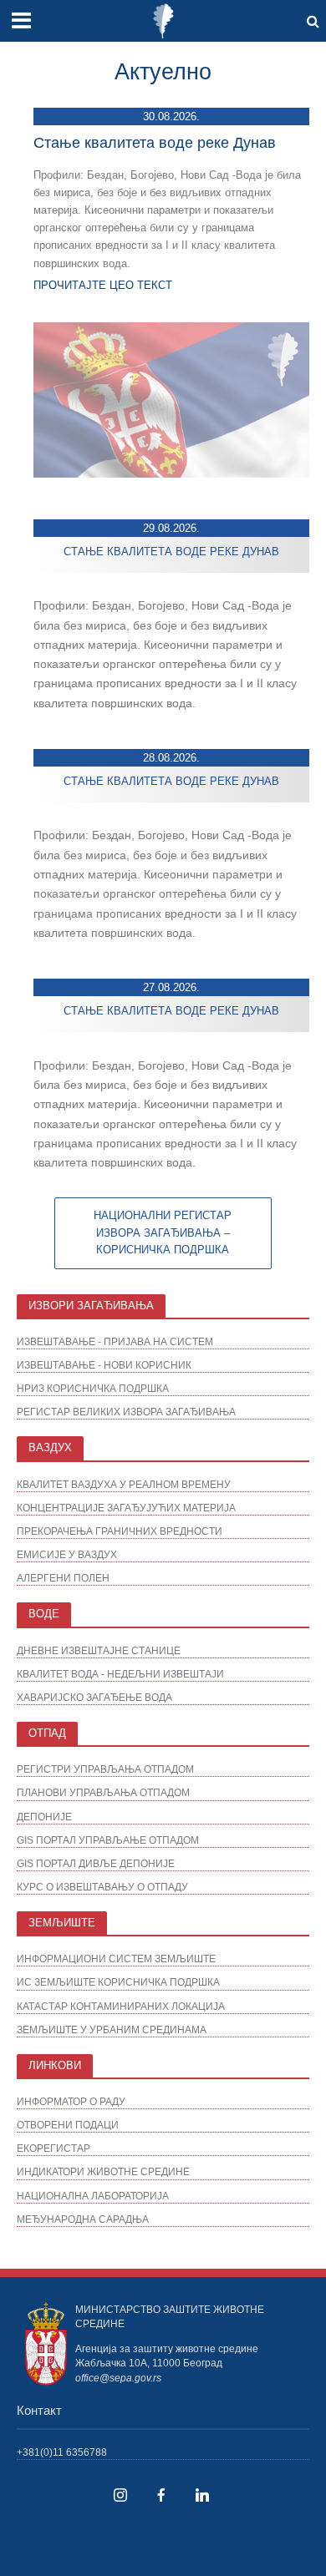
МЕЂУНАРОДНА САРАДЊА (83, 2219)
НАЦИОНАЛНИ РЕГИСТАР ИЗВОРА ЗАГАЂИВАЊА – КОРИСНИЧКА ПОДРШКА (163, 1233)
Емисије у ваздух (67, 1554)
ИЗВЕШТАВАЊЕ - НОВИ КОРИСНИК (104, 1365)
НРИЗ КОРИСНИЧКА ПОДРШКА (93, 1388)
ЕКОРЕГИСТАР (53, 2148)
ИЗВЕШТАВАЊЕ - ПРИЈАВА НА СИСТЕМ (115, 1341)
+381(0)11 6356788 (62, 2452)
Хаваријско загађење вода (94, 1697)
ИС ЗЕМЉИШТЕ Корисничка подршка (118, 1982)
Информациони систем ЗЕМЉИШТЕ (116, 1959)
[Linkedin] (202, 2495)
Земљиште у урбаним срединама (112, 2029)
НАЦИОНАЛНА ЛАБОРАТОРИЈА (93, 2196)
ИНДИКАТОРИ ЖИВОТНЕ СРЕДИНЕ (103, 2171)
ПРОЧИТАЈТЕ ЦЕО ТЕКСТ (103, 285)
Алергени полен (63, 1578)
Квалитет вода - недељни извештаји (120, 1674)
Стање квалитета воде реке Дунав (155, 143)
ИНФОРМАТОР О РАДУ (71, 2101)
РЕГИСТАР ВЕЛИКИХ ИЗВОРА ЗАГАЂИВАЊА (126, 1412)
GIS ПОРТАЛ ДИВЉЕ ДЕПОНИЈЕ (96, 1863)
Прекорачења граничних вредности (120, 1531)
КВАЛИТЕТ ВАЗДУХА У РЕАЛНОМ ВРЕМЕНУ (124, 1484)
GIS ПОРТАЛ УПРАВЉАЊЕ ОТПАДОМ (108, 1840)
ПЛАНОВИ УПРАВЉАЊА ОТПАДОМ (103, 1792)
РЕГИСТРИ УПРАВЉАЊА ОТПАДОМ (105, 1769)
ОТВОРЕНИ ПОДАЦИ (68, 2125)
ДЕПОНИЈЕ (44, 1817)
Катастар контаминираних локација (121, 2006)
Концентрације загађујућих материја (126, 1508)
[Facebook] (161, 2495)
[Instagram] (120, 2495)
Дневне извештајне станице (99, 1650)
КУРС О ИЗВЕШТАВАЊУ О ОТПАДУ (102, 1887)
